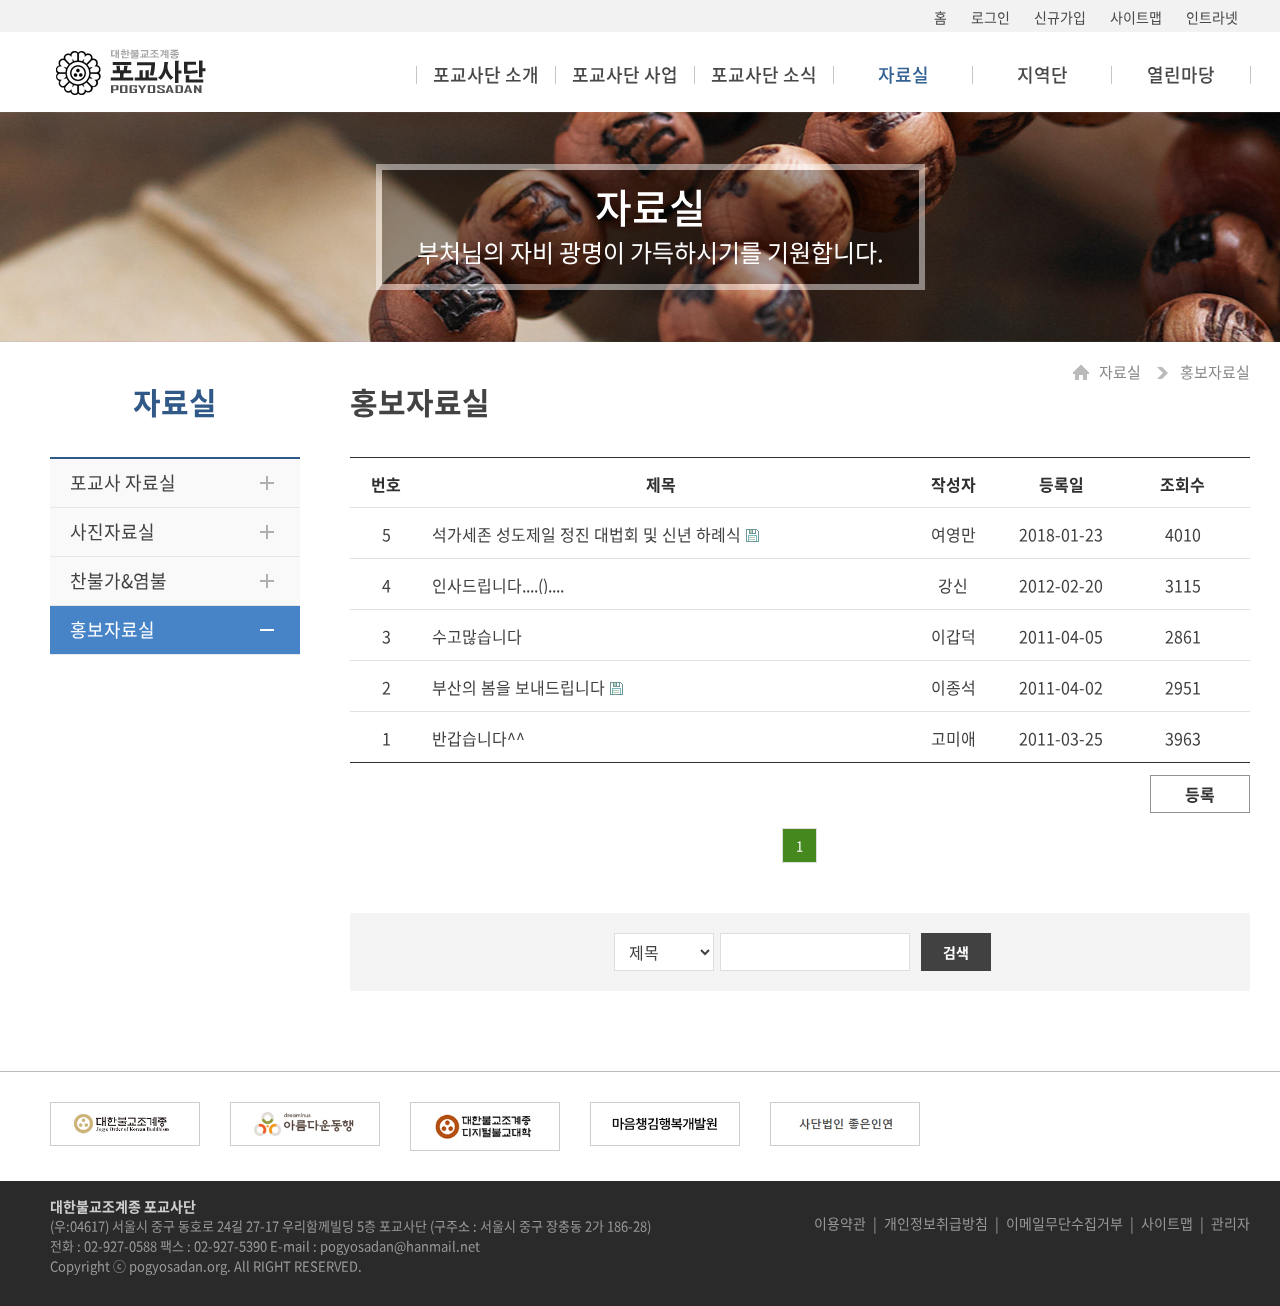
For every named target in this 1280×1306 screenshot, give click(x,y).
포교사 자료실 (123, 482)
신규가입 (1060, 17)
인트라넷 (1212, 17)
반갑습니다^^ (478, 738)
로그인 (990, 17)
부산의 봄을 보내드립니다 (518, 687)
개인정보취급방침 (936, 1223)
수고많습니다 (477, 636)
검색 (956, 952)
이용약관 (840, 1223)
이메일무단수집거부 (1064, 1223)
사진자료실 (112, 531)
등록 (1200, 794)
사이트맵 (1136, 17)
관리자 (1230, 1223)
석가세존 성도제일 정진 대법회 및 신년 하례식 (586, 534)
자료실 (1121, 372)
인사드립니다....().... (498, 585)
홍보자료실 (112, 629)
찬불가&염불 (118, 580)
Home (1086, 372)
